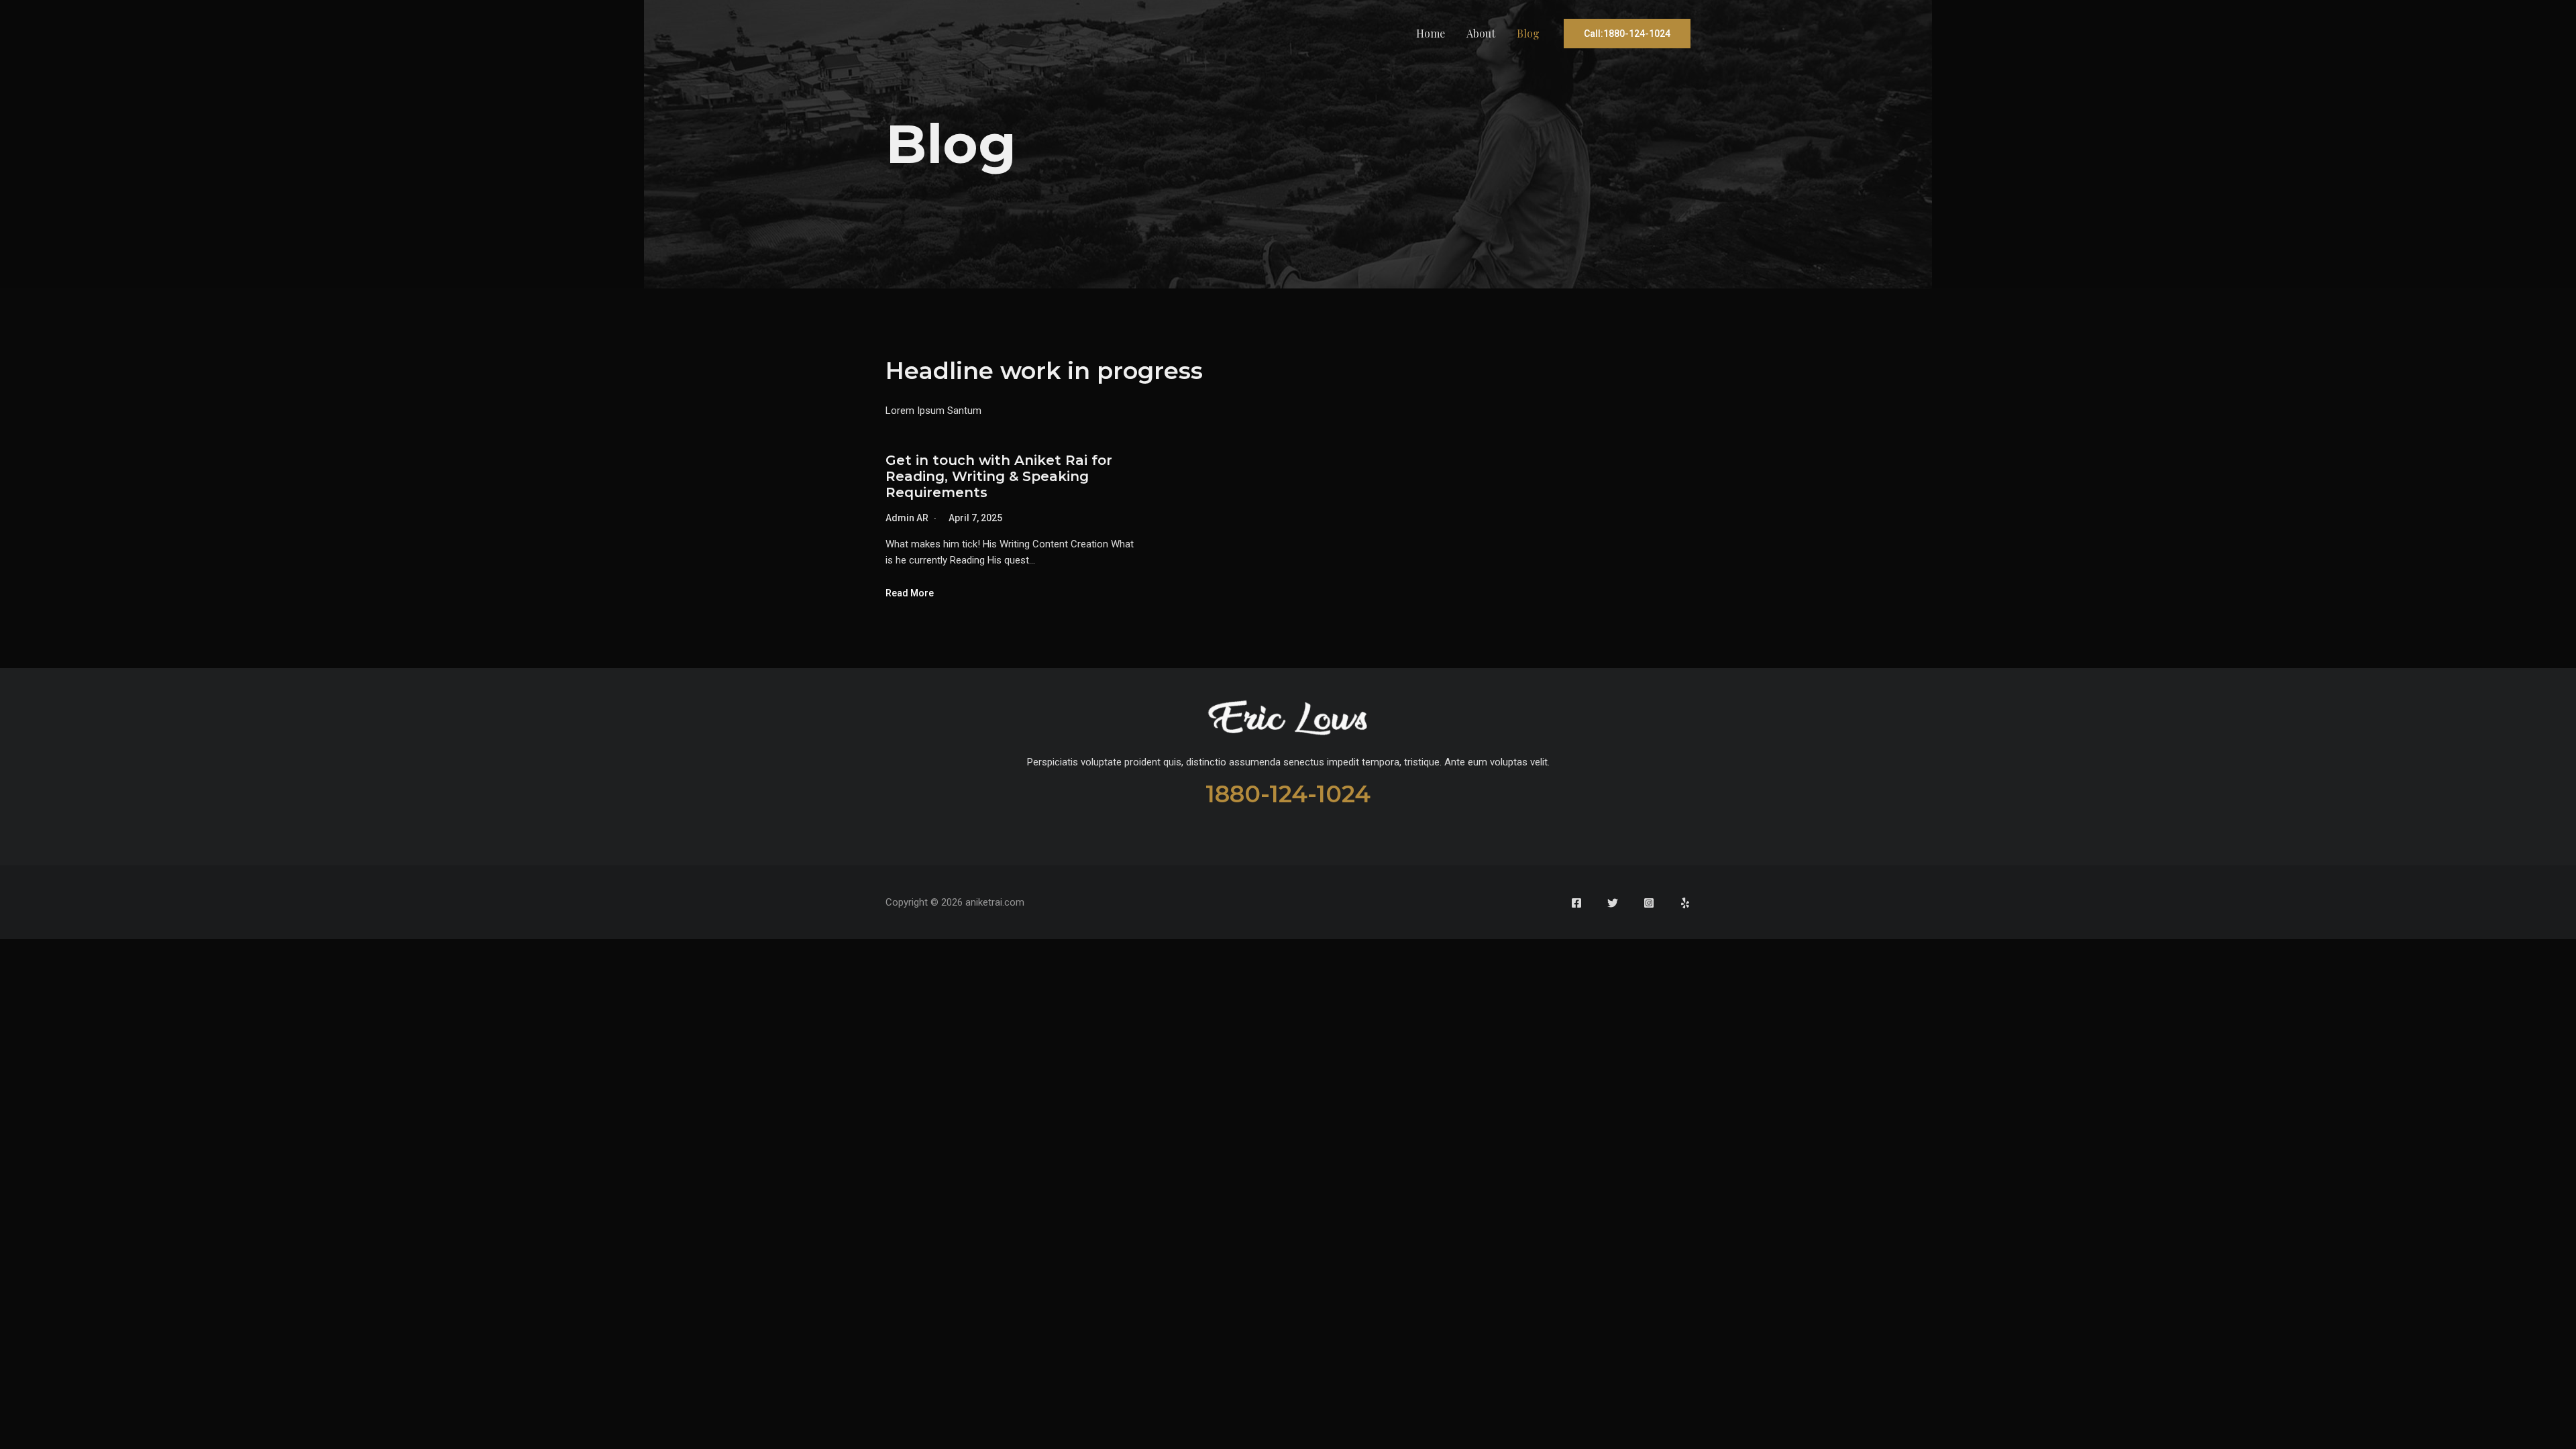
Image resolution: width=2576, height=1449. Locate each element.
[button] (1627, 34)
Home (1431, 33)
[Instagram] (1649, 903)
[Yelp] (1685, 903)
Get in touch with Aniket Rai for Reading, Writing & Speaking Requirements (999, 476)
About (1481, 33)
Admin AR (907, 518)
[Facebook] (1576, 903)
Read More (910, 593)
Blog (1528, 33)
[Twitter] (1613, 903)
